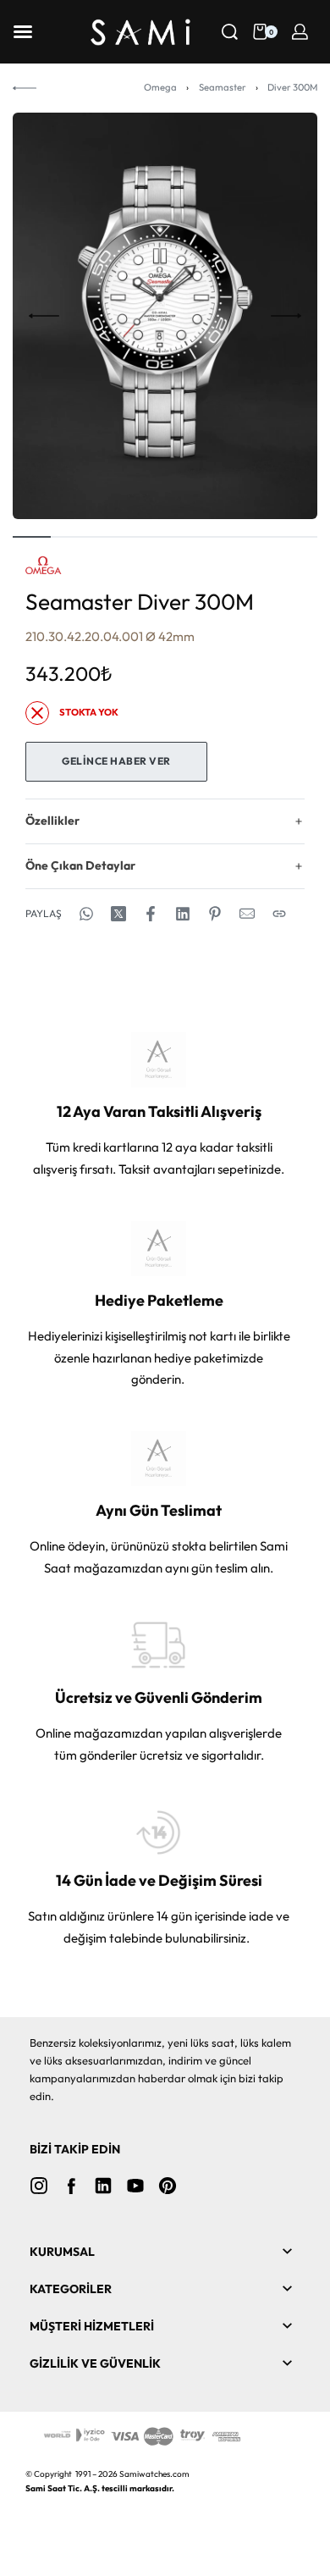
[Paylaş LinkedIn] (183, 914)
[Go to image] (32, 537)
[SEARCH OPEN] (230, 32)
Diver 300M (292, 87)
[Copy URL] (279, 914)
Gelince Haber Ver (116, 761)
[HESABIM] (300, 32)
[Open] (23, 32)
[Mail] (247, 914)
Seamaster (223, 87)
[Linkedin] (103, 2186)
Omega (160, 87)
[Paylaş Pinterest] (215, 914)
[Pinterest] (168, 2186)
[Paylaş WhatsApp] (86, 914)
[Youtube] (135, 2186)
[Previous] (44, 316)
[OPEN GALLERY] (165, 316)
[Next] (286, 316)
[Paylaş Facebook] (151, 914)
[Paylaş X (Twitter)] (118, 914)
